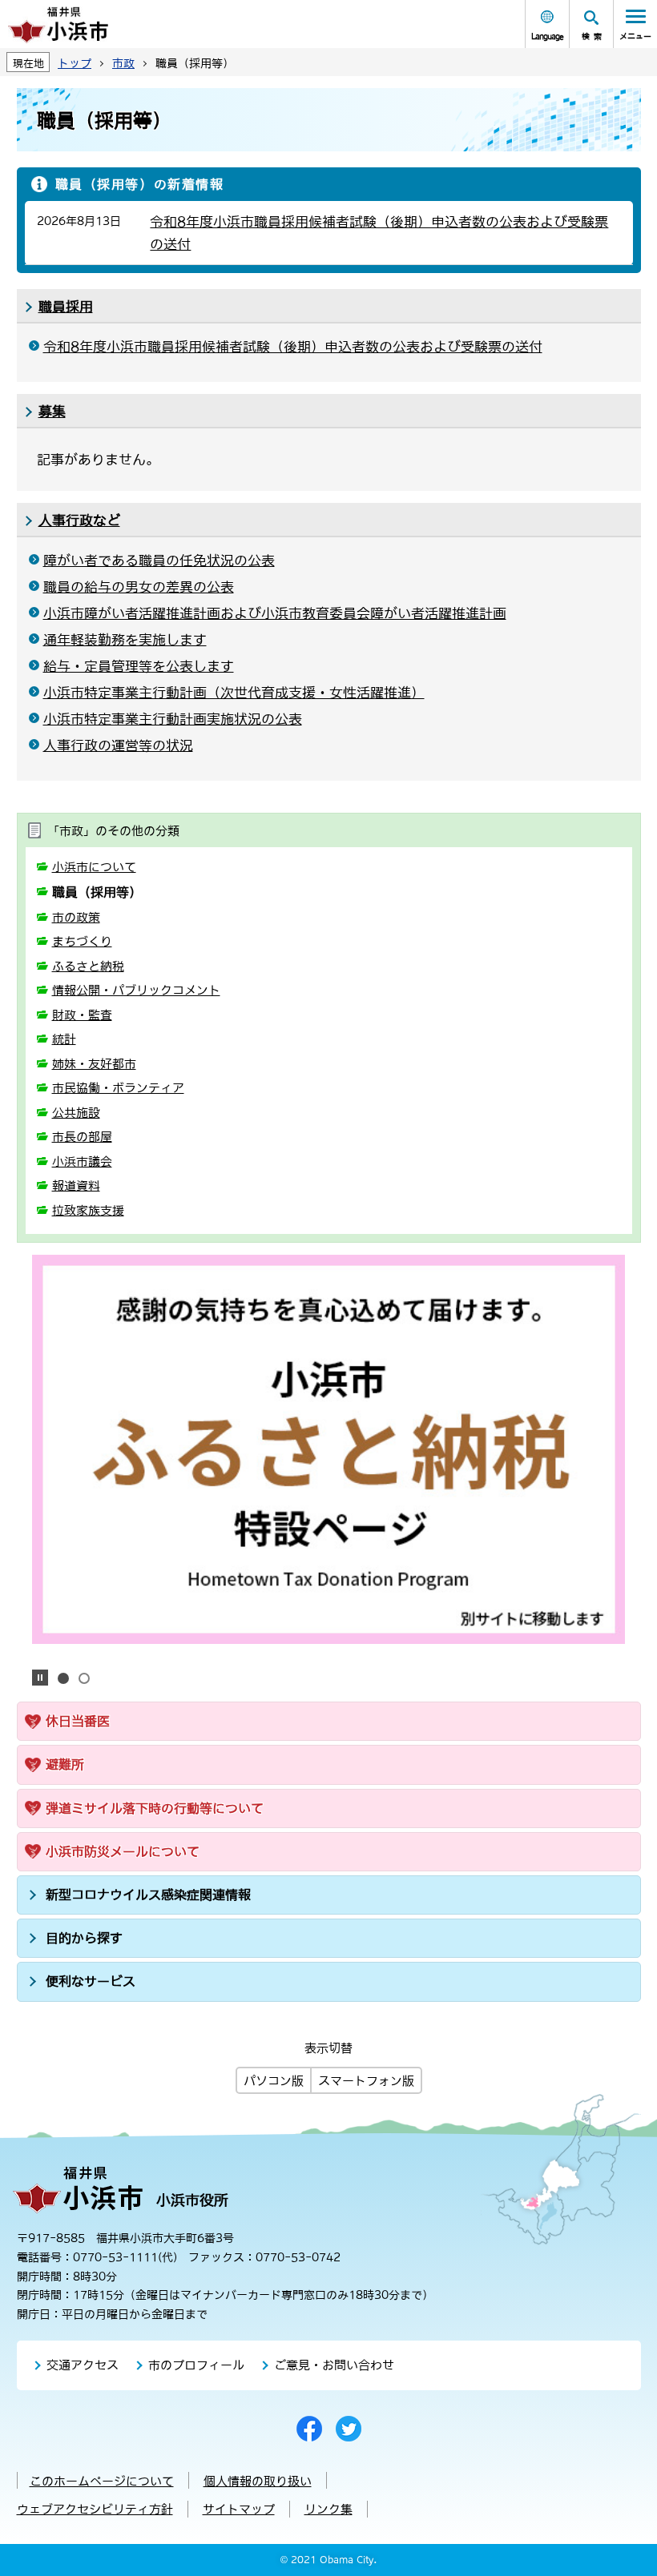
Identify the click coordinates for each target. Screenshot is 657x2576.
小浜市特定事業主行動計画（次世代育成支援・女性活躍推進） (234, 693)
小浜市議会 (82, 1161)
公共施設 (76, 1113)
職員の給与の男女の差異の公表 (139, 587)
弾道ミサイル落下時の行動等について (155, 1808)
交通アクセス (83, 2365)
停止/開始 (40, 1678)
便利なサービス (91, 1981)
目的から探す (84, 1938)
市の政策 (76, 917)
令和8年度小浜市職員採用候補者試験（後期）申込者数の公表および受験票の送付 (293, 347)
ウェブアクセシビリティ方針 (95, 2509)
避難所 (65, 1764)
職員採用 (66, 307)
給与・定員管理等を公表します (139, 666)
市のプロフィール (196, 2365)
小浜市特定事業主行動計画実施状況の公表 (173, 719)
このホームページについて (102, 2481)
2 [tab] (84, 1678)
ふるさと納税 (88, 966)
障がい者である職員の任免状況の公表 (159, 561)
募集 (52, 412)
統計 (64, 1039)
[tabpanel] (329, 1449)
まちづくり (82, 941)
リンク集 (328, 2509)
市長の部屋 (82, 1137)
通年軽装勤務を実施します (125, 640)
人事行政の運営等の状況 (118, 745)
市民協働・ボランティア (118, 1088)
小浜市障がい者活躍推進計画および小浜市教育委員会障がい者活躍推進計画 (275, 613)
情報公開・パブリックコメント (136, 990)
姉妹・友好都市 (94, 1064)
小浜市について (94, 867)
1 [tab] (63, 1678)
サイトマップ (239, 2509)
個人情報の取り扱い (258, 2481)
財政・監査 (82, 1015)
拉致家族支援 (88, 1210)
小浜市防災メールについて (123, 1851)
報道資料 (76, 1186)
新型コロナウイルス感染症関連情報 (148, 1895)
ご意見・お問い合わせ (334, 2365)
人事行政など (79, 520)
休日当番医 (78, 1721)
